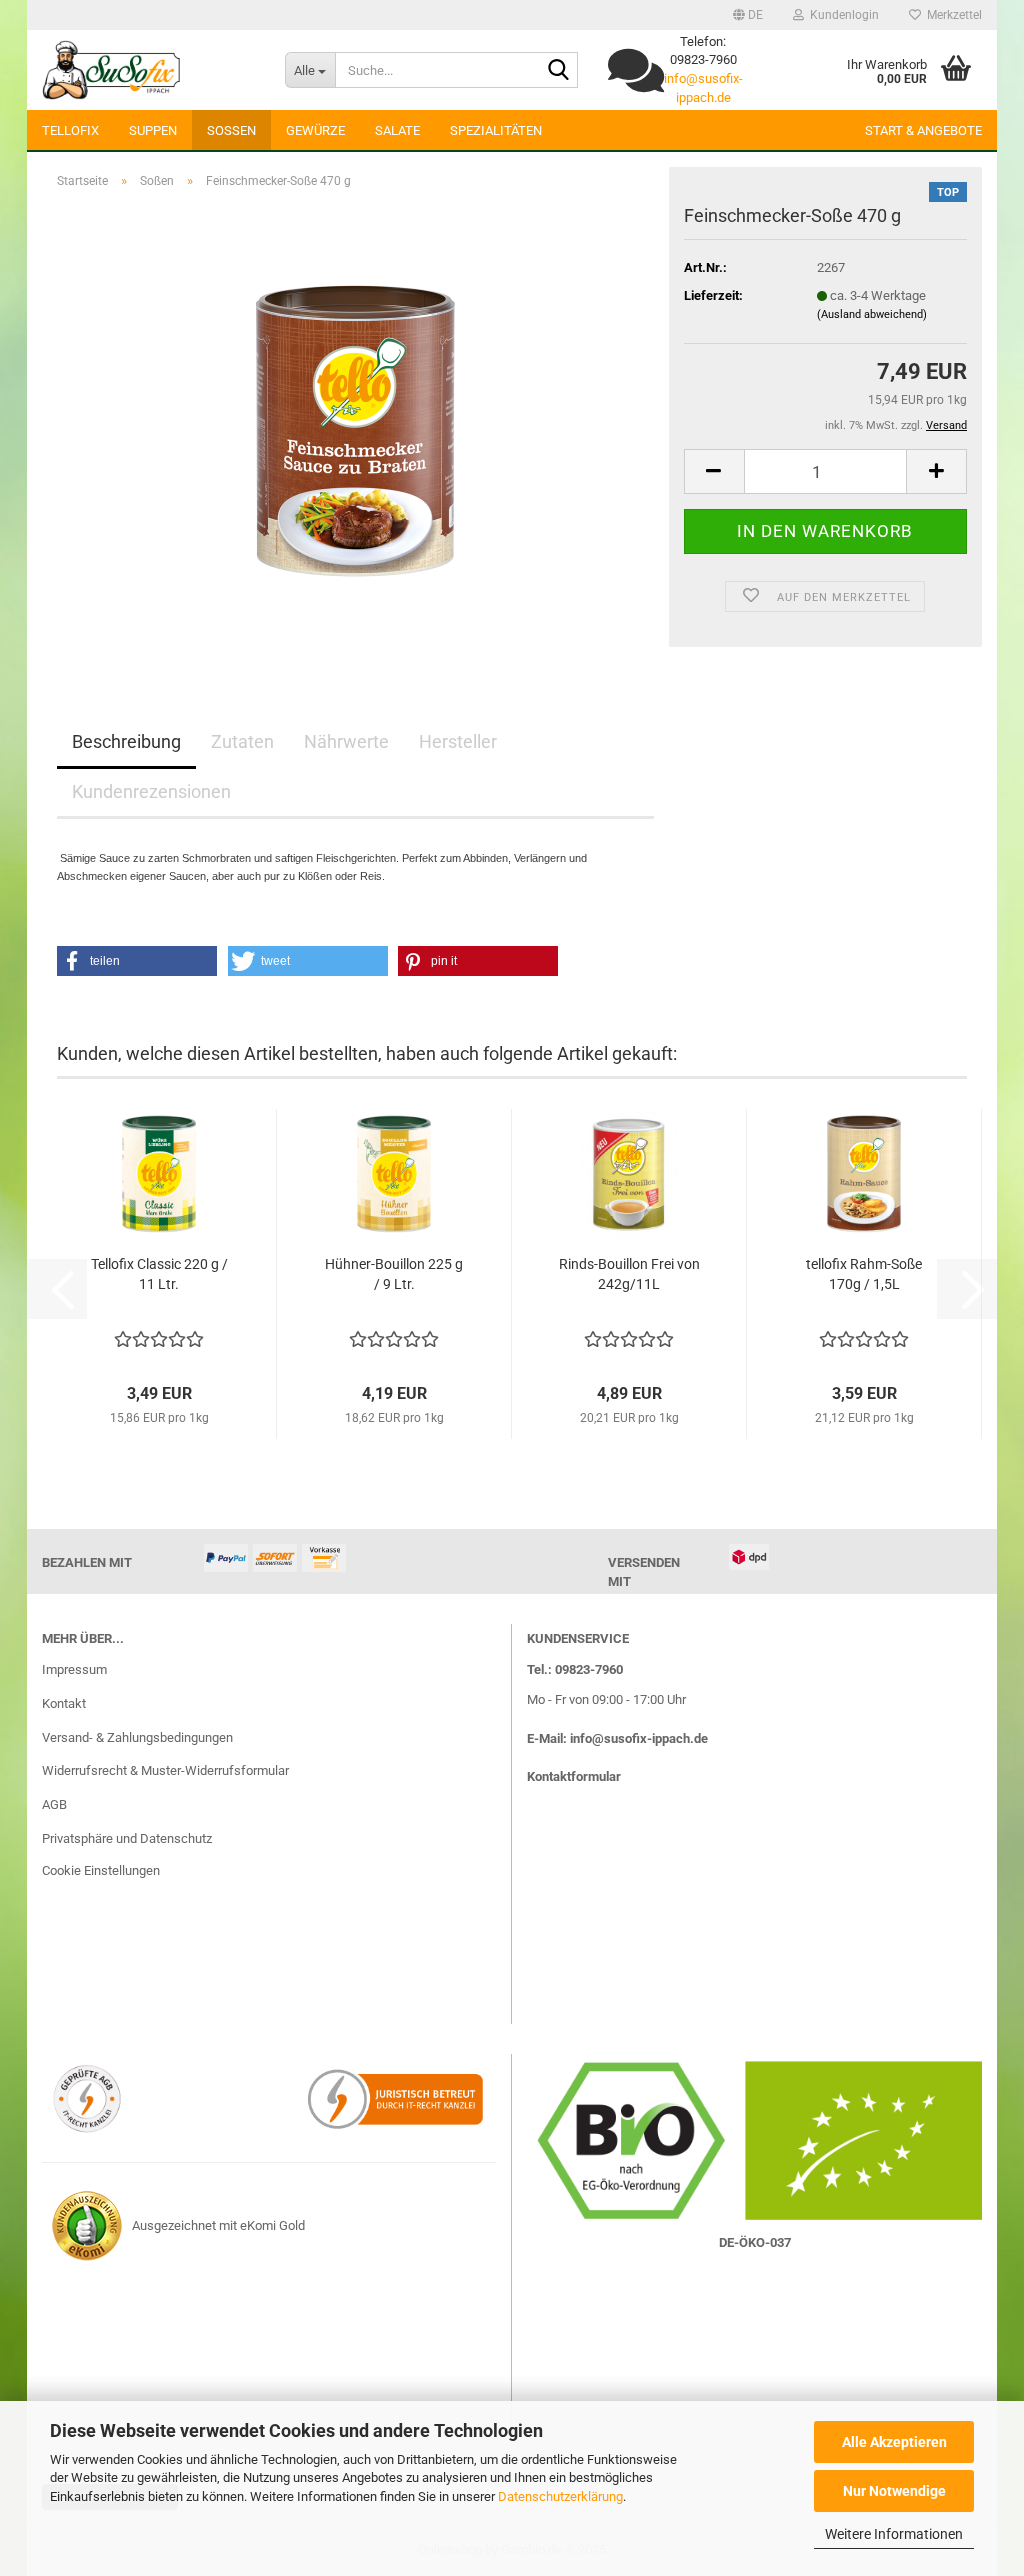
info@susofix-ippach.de (639, 1738)
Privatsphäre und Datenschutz (127, 1838)
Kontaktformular (574, 1776)
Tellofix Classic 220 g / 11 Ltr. (159, 1274)
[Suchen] (559, 71)
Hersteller (458, 741)
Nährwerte (346, 741)
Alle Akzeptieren (894, 2442)
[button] (748, 15)
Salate (397, 130)
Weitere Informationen (894, 2534)
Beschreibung (126, 741)
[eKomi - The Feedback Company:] (87, 2225)
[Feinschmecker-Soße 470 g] (355, 429)
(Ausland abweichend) (872, 314)
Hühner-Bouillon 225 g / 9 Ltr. (394, 1274)
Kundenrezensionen (151, 791)
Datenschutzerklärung (560, 2496)
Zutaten (242, 741)
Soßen (231, 130)
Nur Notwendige (894, 2491)
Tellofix (70, 130)
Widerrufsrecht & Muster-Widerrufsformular (165, 1770)
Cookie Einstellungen (101, 1870)
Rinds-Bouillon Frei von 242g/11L (629, 1274)
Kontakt (64, 1703)
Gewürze (315, 130)
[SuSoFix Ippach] (148, 70)
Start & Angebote (923, 130)
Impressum (74, 1669)
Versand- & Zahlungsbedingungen (137, 1737)
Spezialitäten (496, 130)
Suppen (153, 130)
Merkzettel (951, 15)
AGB (54, 1804)
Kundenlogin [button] (841, 15)
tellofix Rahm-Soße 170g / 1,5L (864, 1274)
